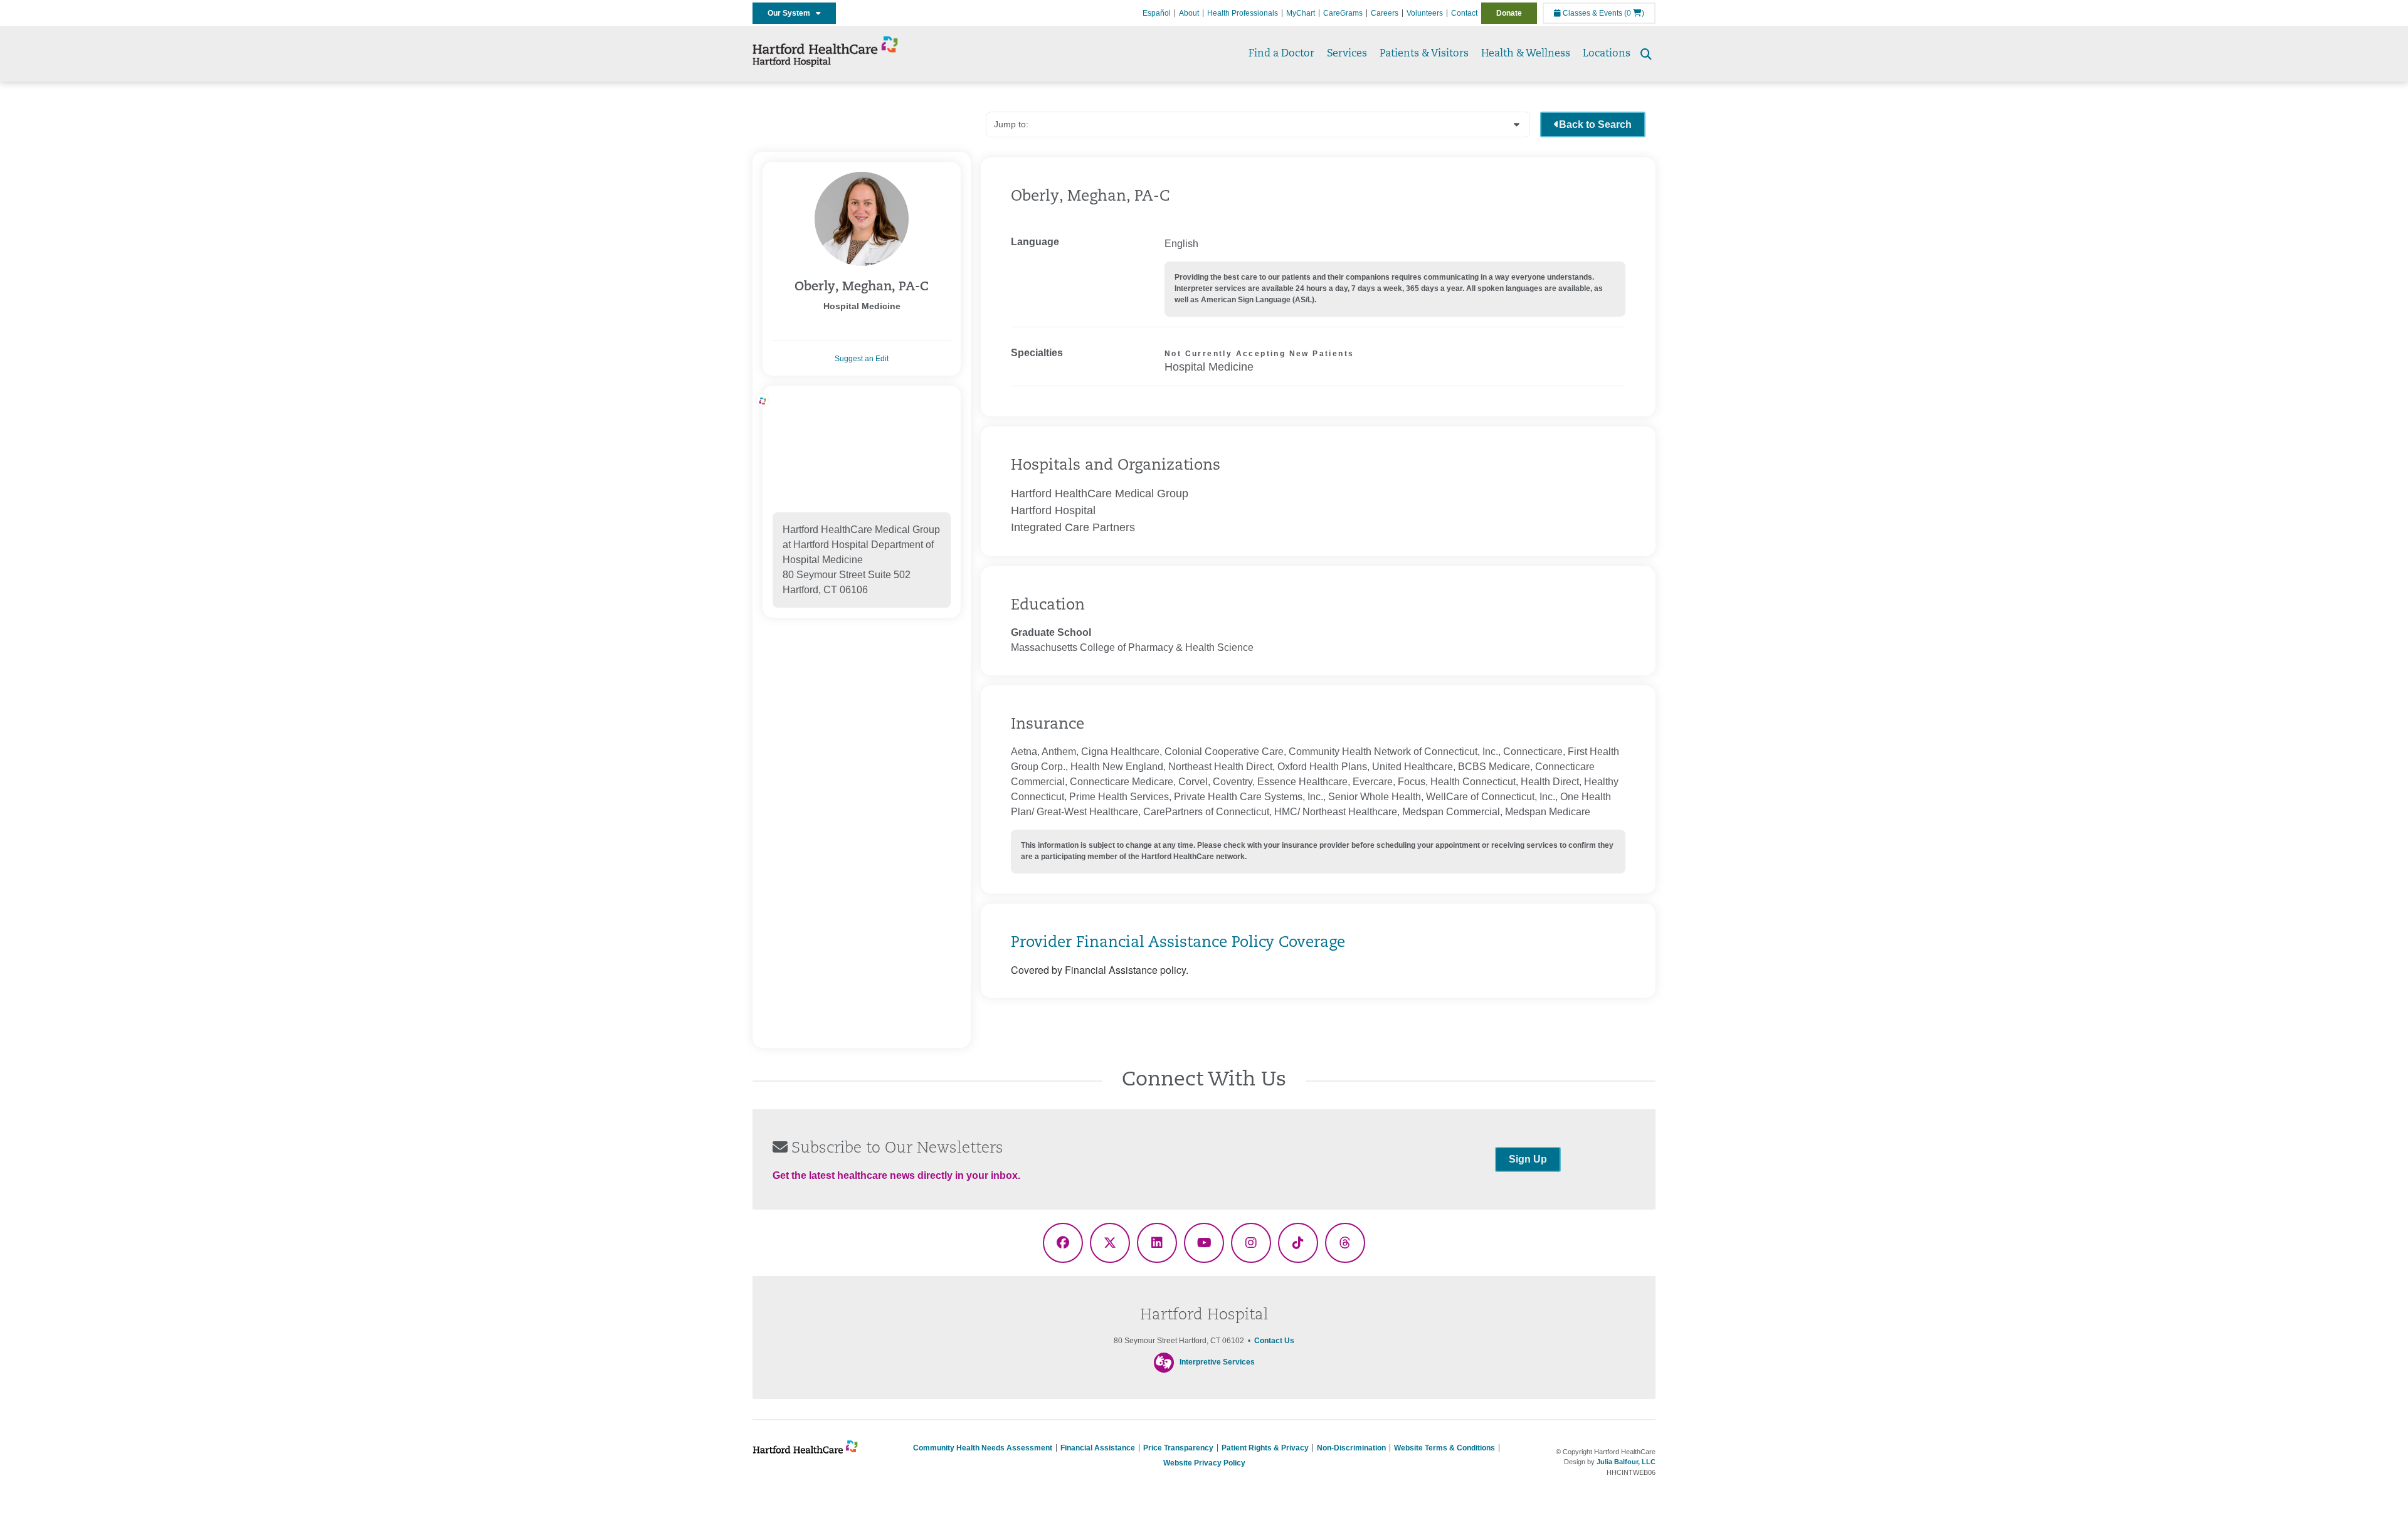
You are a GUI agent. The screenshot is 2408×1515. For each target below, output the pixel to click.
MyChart (1301, 13)
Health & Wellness (1526, 54)
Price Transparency (1178, 1448)
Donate (1509, 13)
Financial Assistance (1098, 1448)
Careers (1385, 13)
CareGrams (1343, 13)
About (1189, 13)
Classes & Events (1592, 13)
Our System (792, 13)
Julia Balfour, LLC (1626, 1462)
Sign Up (1528, 1159)
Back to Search (1595, 124)
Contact (1464, 13)
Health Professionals (1243, 13)
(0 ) (1634, 13)
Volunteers (1425, 13)
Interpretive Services (1217, 1362)
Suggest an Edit (862, 359)
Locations (1607, 54)
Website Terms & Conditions (1444, 1448)
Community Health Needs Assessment (983, 1448)
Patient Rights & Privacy (1265, 1448)
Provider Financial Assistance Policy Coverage (1178, 943)
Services (1347, 54)
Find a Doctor (1281, 54)
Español (1157, 13)
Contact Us (1274, 1341)
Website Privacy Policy (1204, 1463)
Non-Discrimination (1351, 1448)
